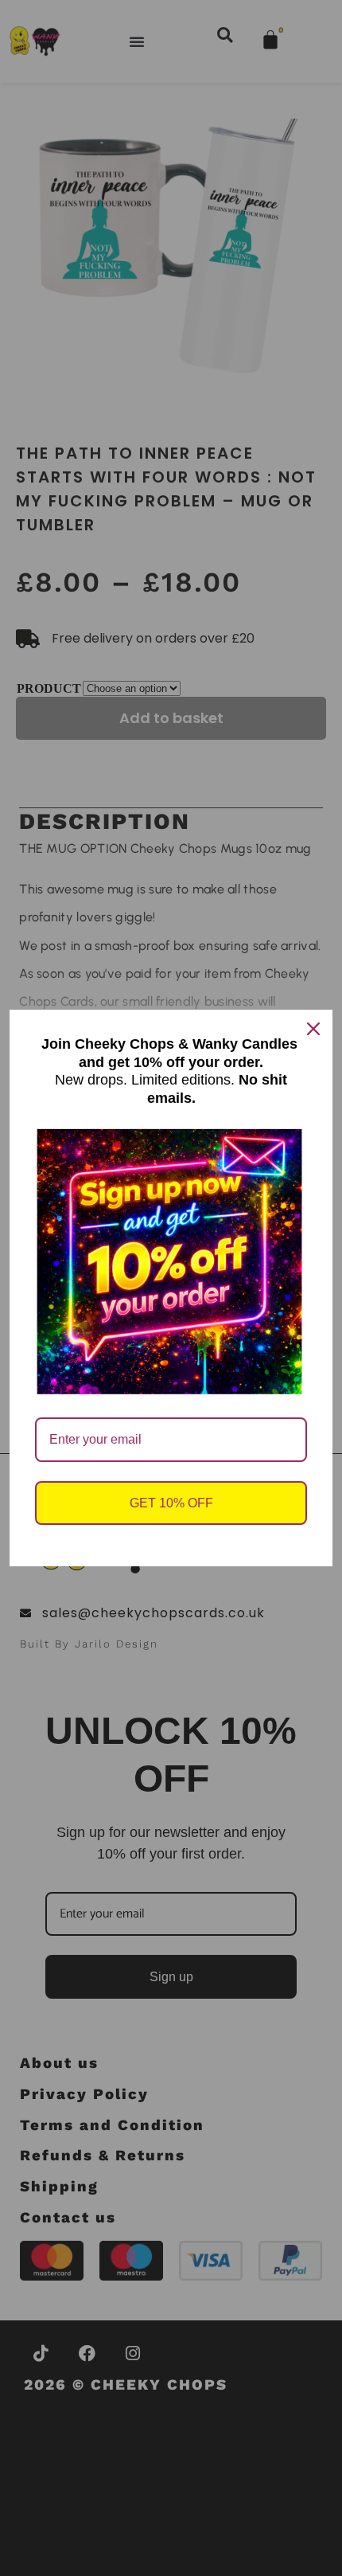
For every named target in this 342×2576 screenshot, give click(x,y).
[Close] (313, 1029)
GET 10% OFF (171, 1503)
